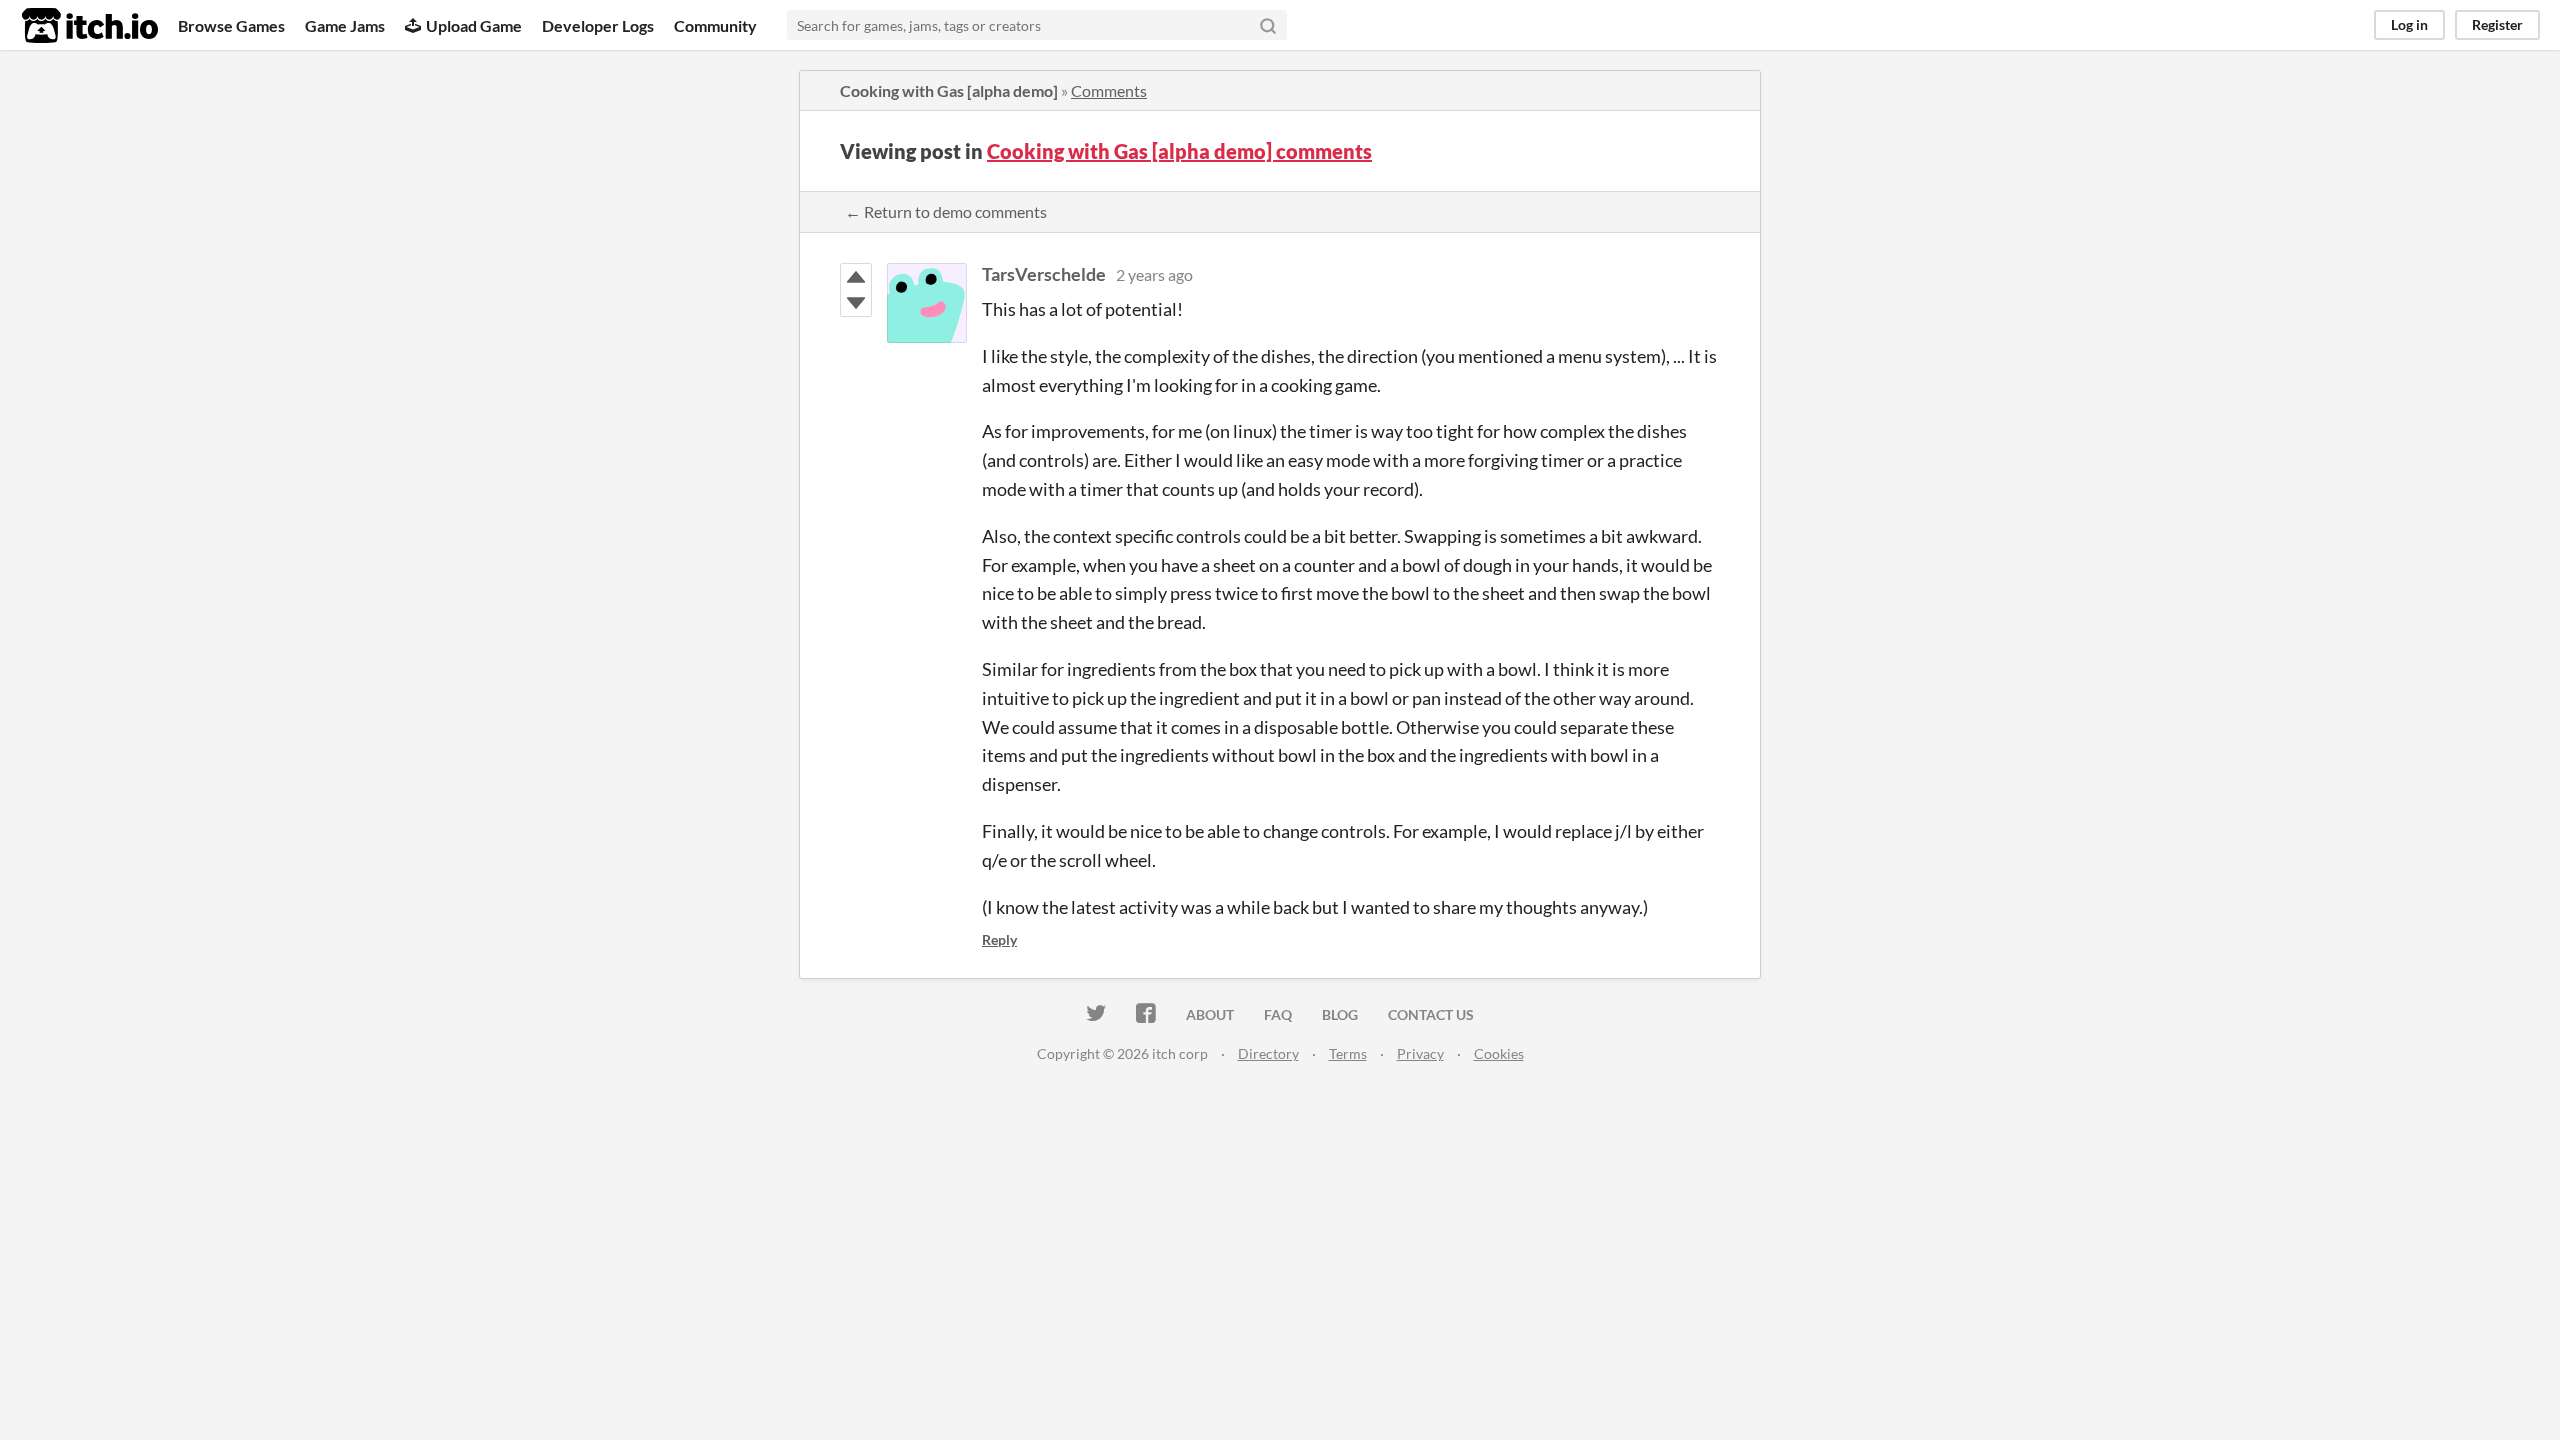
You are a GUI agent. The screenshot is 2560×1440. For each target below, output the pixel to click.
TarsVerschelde (1044, 274)
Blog (1340, 1014)
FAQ (1278, 1014)
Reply (999, 939)
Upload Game (474, 25)
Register (2497, 24)
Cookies (1499, 1053)
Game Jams (345, 25)
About (1210, 1014)
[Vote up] (856, 277)
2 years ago (1154, 274)
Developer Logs (598, 25)
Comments (1109, 90)
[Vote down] (856, 303)
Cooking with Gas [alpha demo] (949, 90)
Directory (1268, 1053)
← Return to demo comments (946, 211)
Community (715, 25)
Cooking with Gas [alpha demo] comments (1179, 151)
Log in (2409, 24)
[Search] (1268, 25)
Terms (1348, 1053)
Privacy (1420, 1053)
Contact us (1431, 1014)
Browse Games (231, 25)
